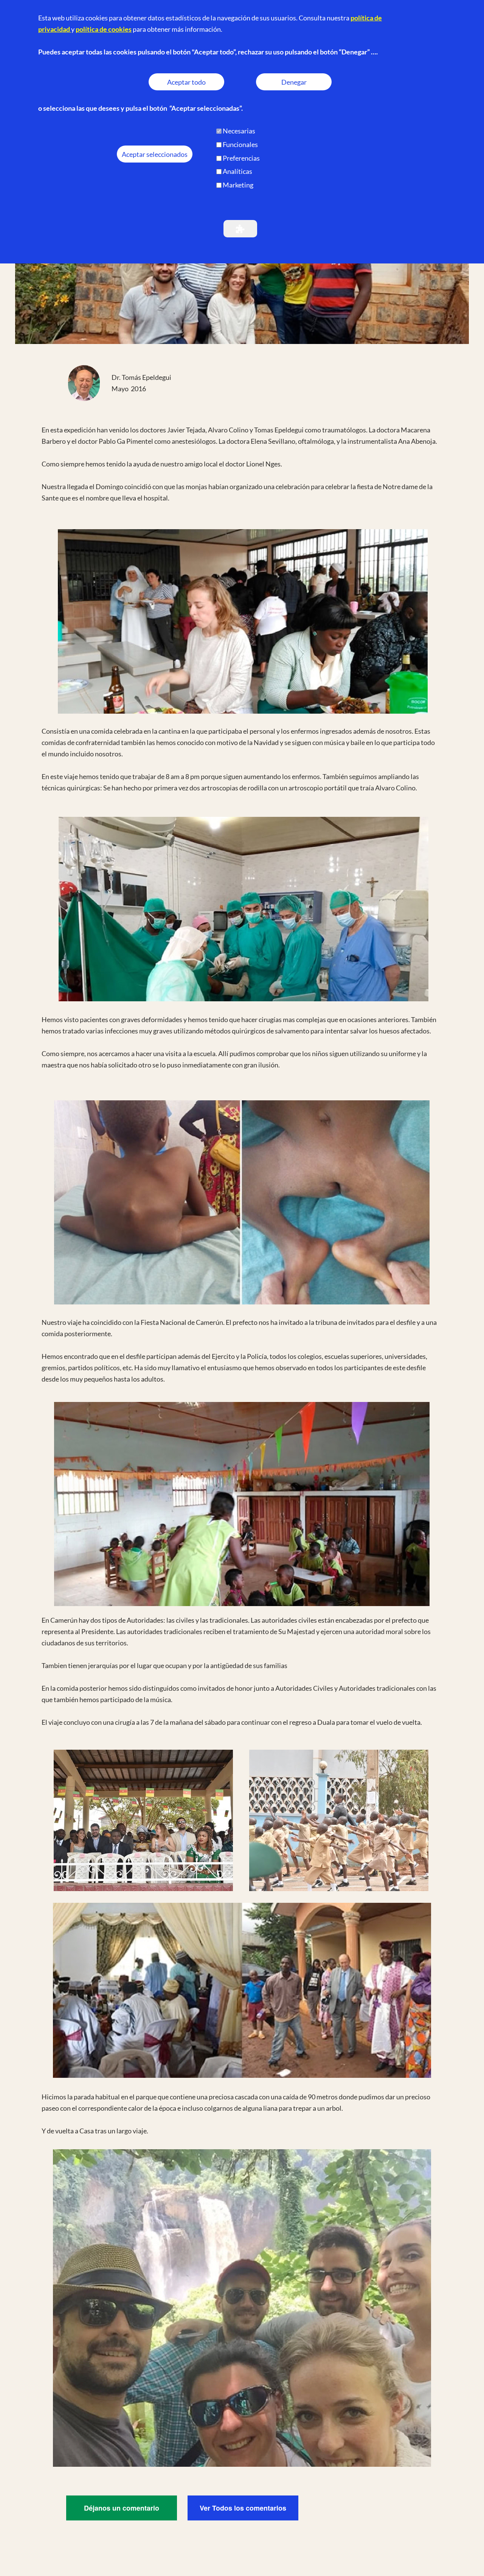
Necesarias (239, 131)
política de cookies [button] (104, 29)
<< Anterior (361, 125)
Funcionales (240, 144)
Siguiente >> (424, 125)
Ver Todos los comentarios (243, 2508)
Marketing (238, 185)
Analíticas (237, 171)
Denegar (294, 82)
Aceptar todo (186, 82)
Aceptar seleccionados (155, 154)
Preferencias (241, 158)
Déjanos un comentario (122, 2508)
